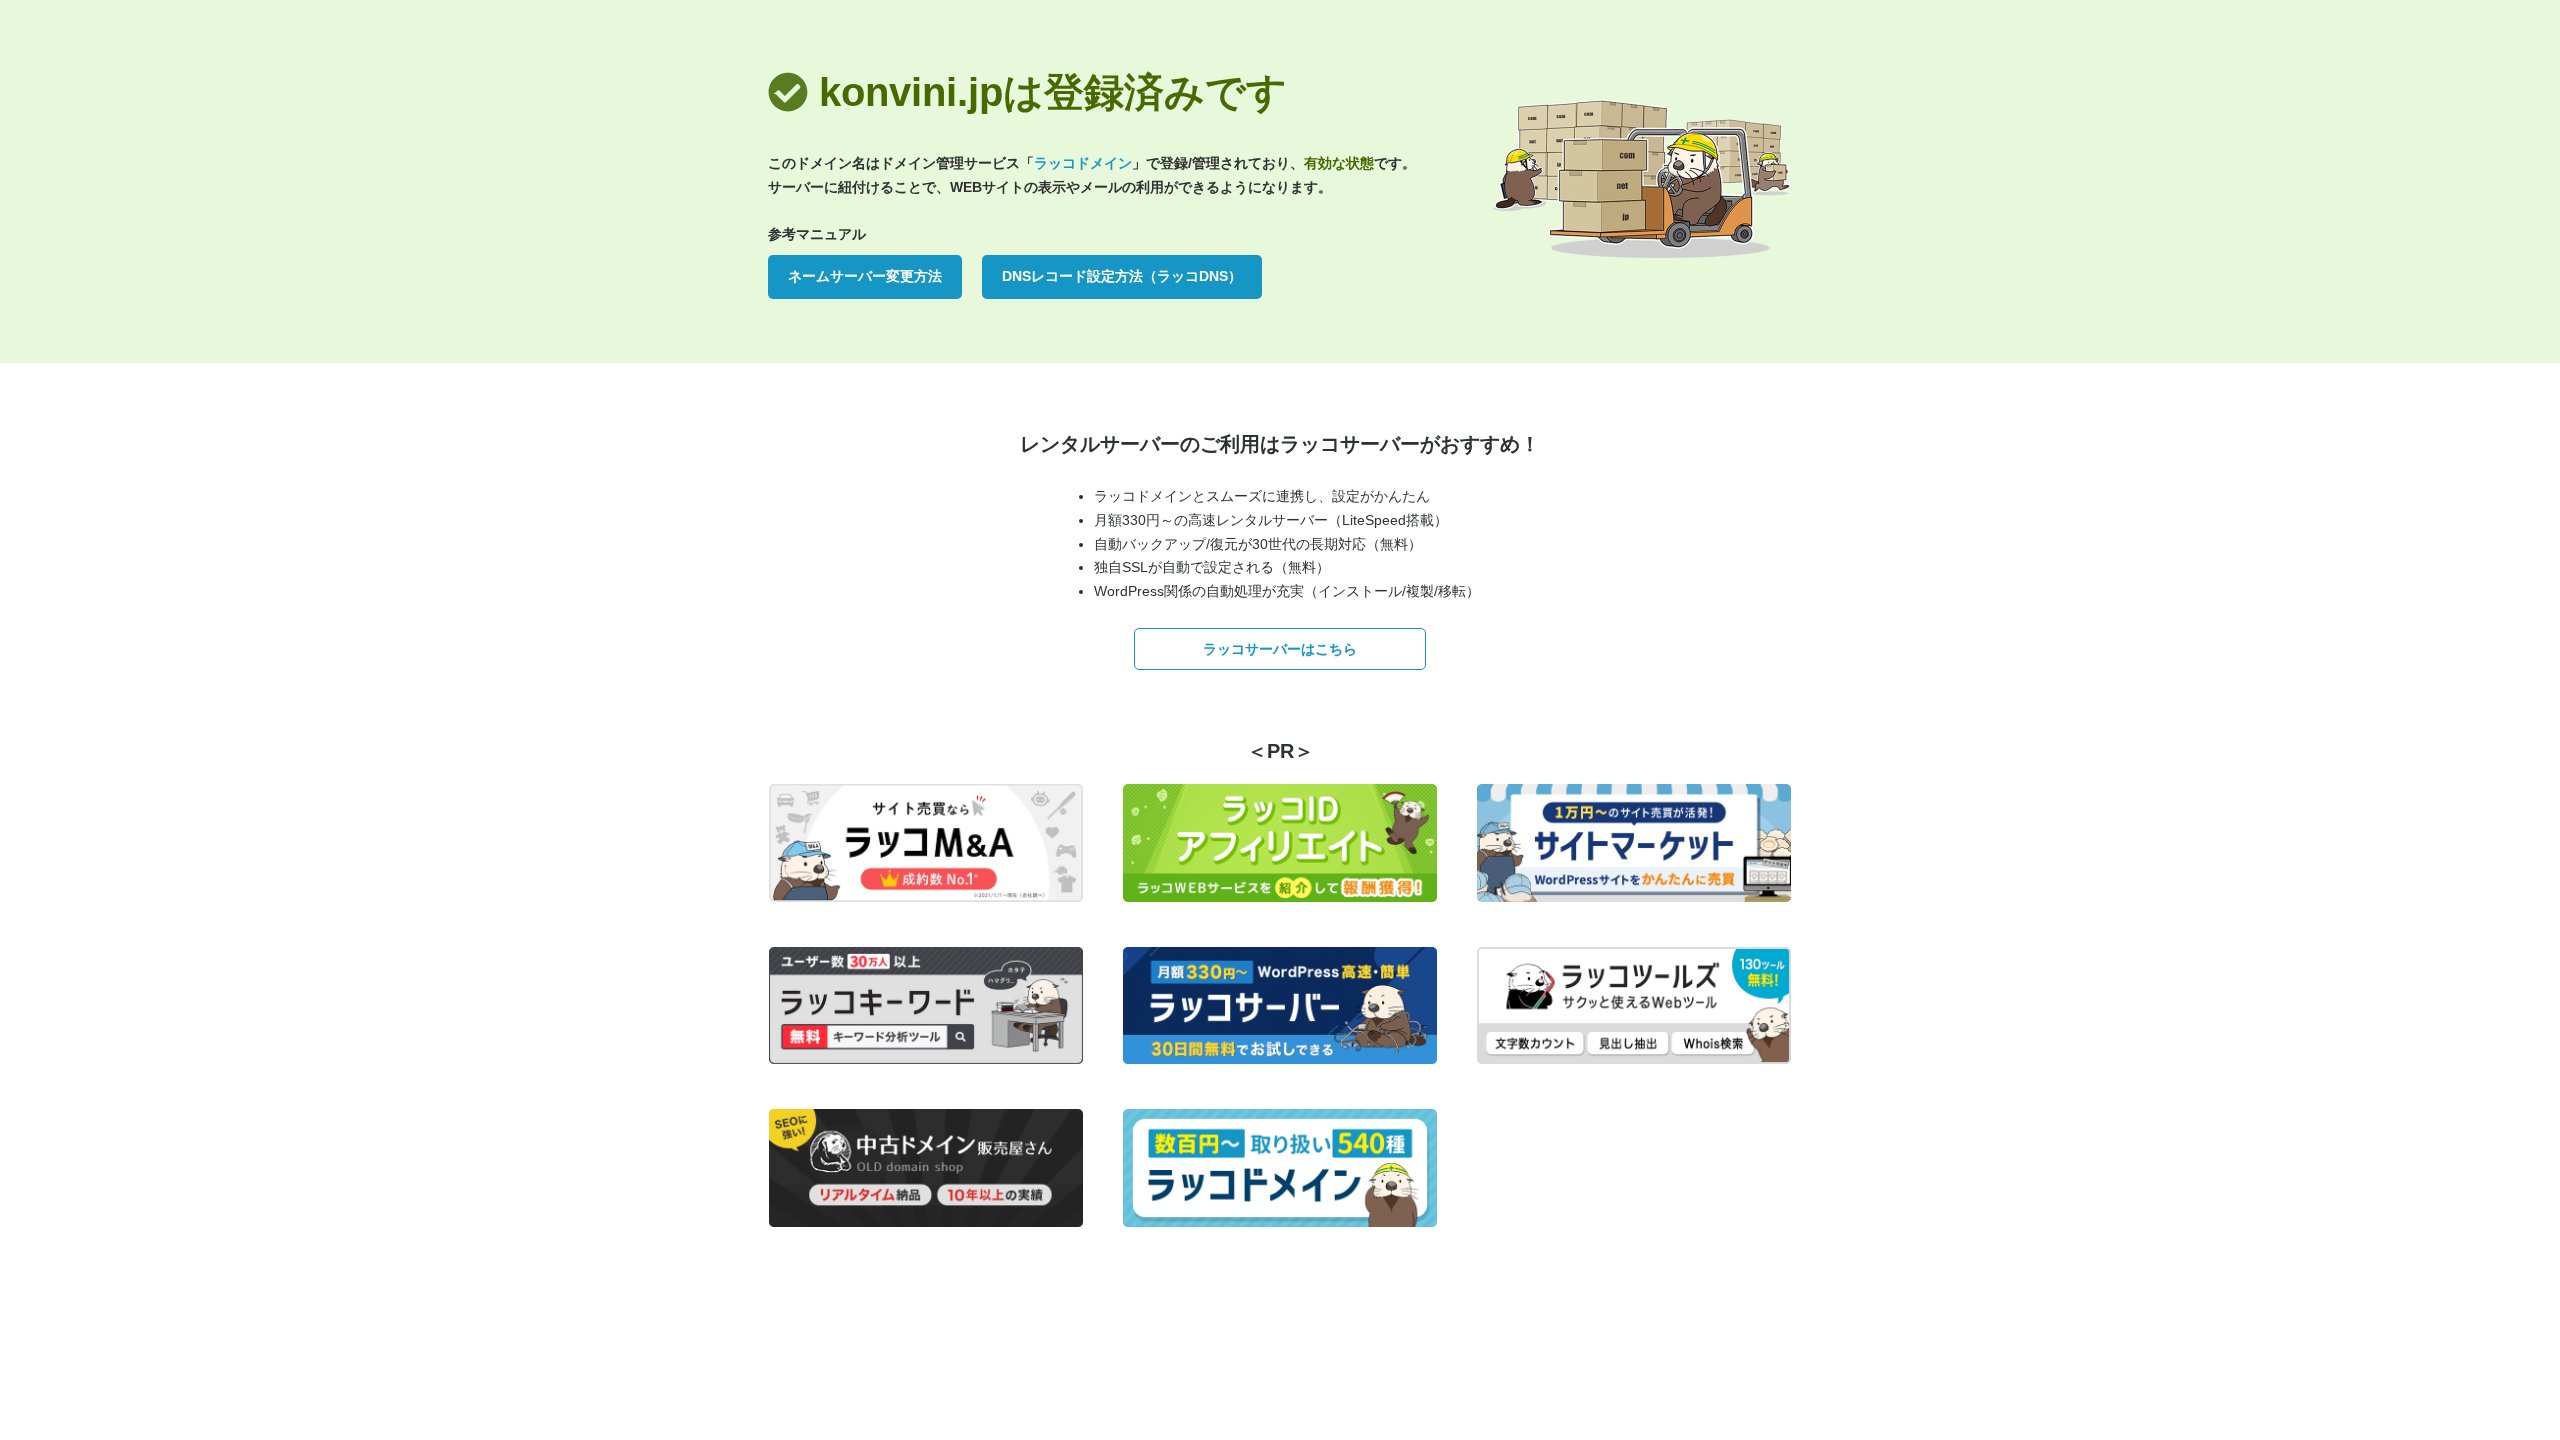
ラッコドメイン (1083, 163)
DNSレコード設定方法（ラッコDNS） (1122, 276)
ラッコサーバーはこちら (1280, 649)
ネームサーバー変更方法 (865, 276)
